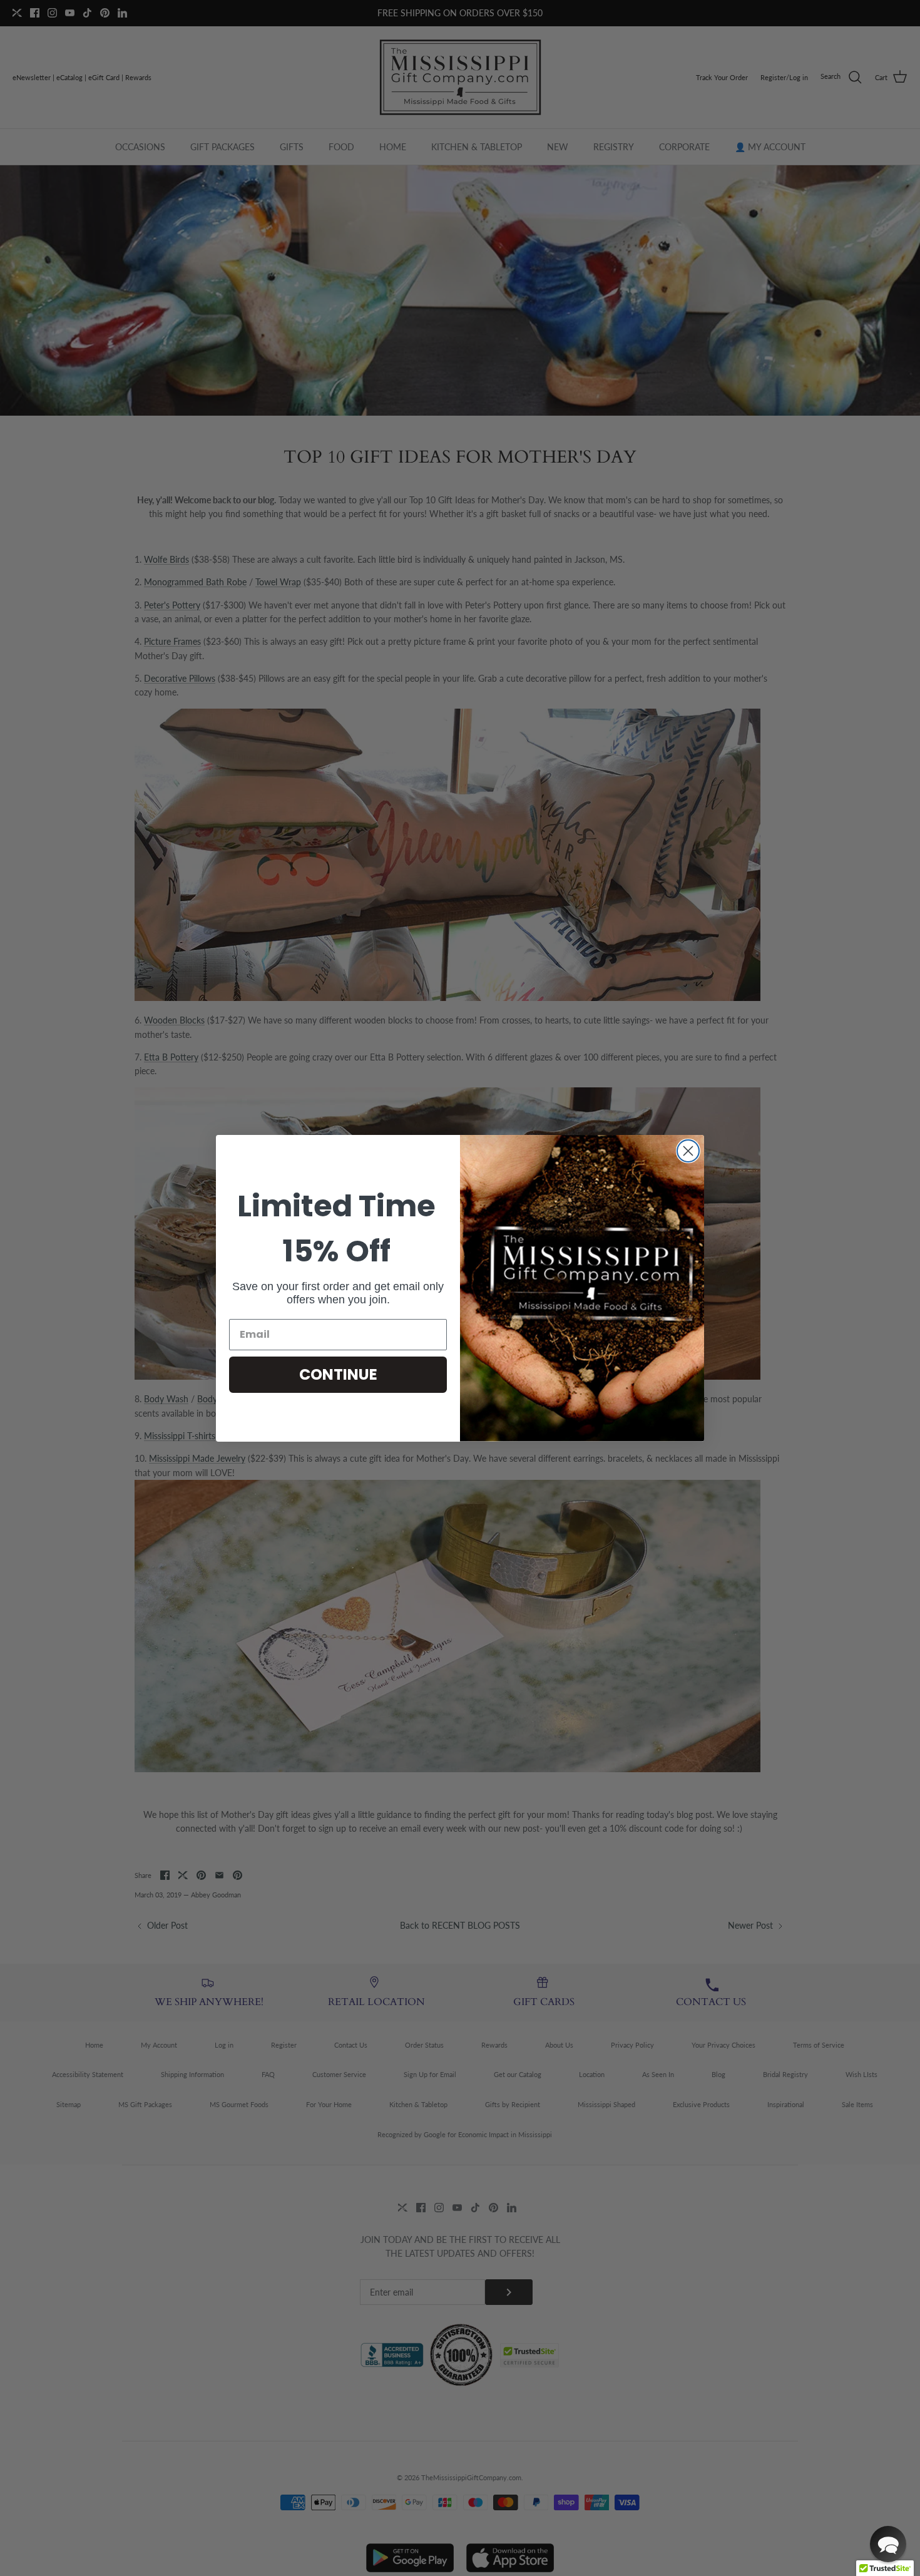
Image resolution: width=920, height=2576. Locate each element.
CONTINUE (338, 1374)
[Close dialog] (688, 1151)
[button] (888, 2544)
